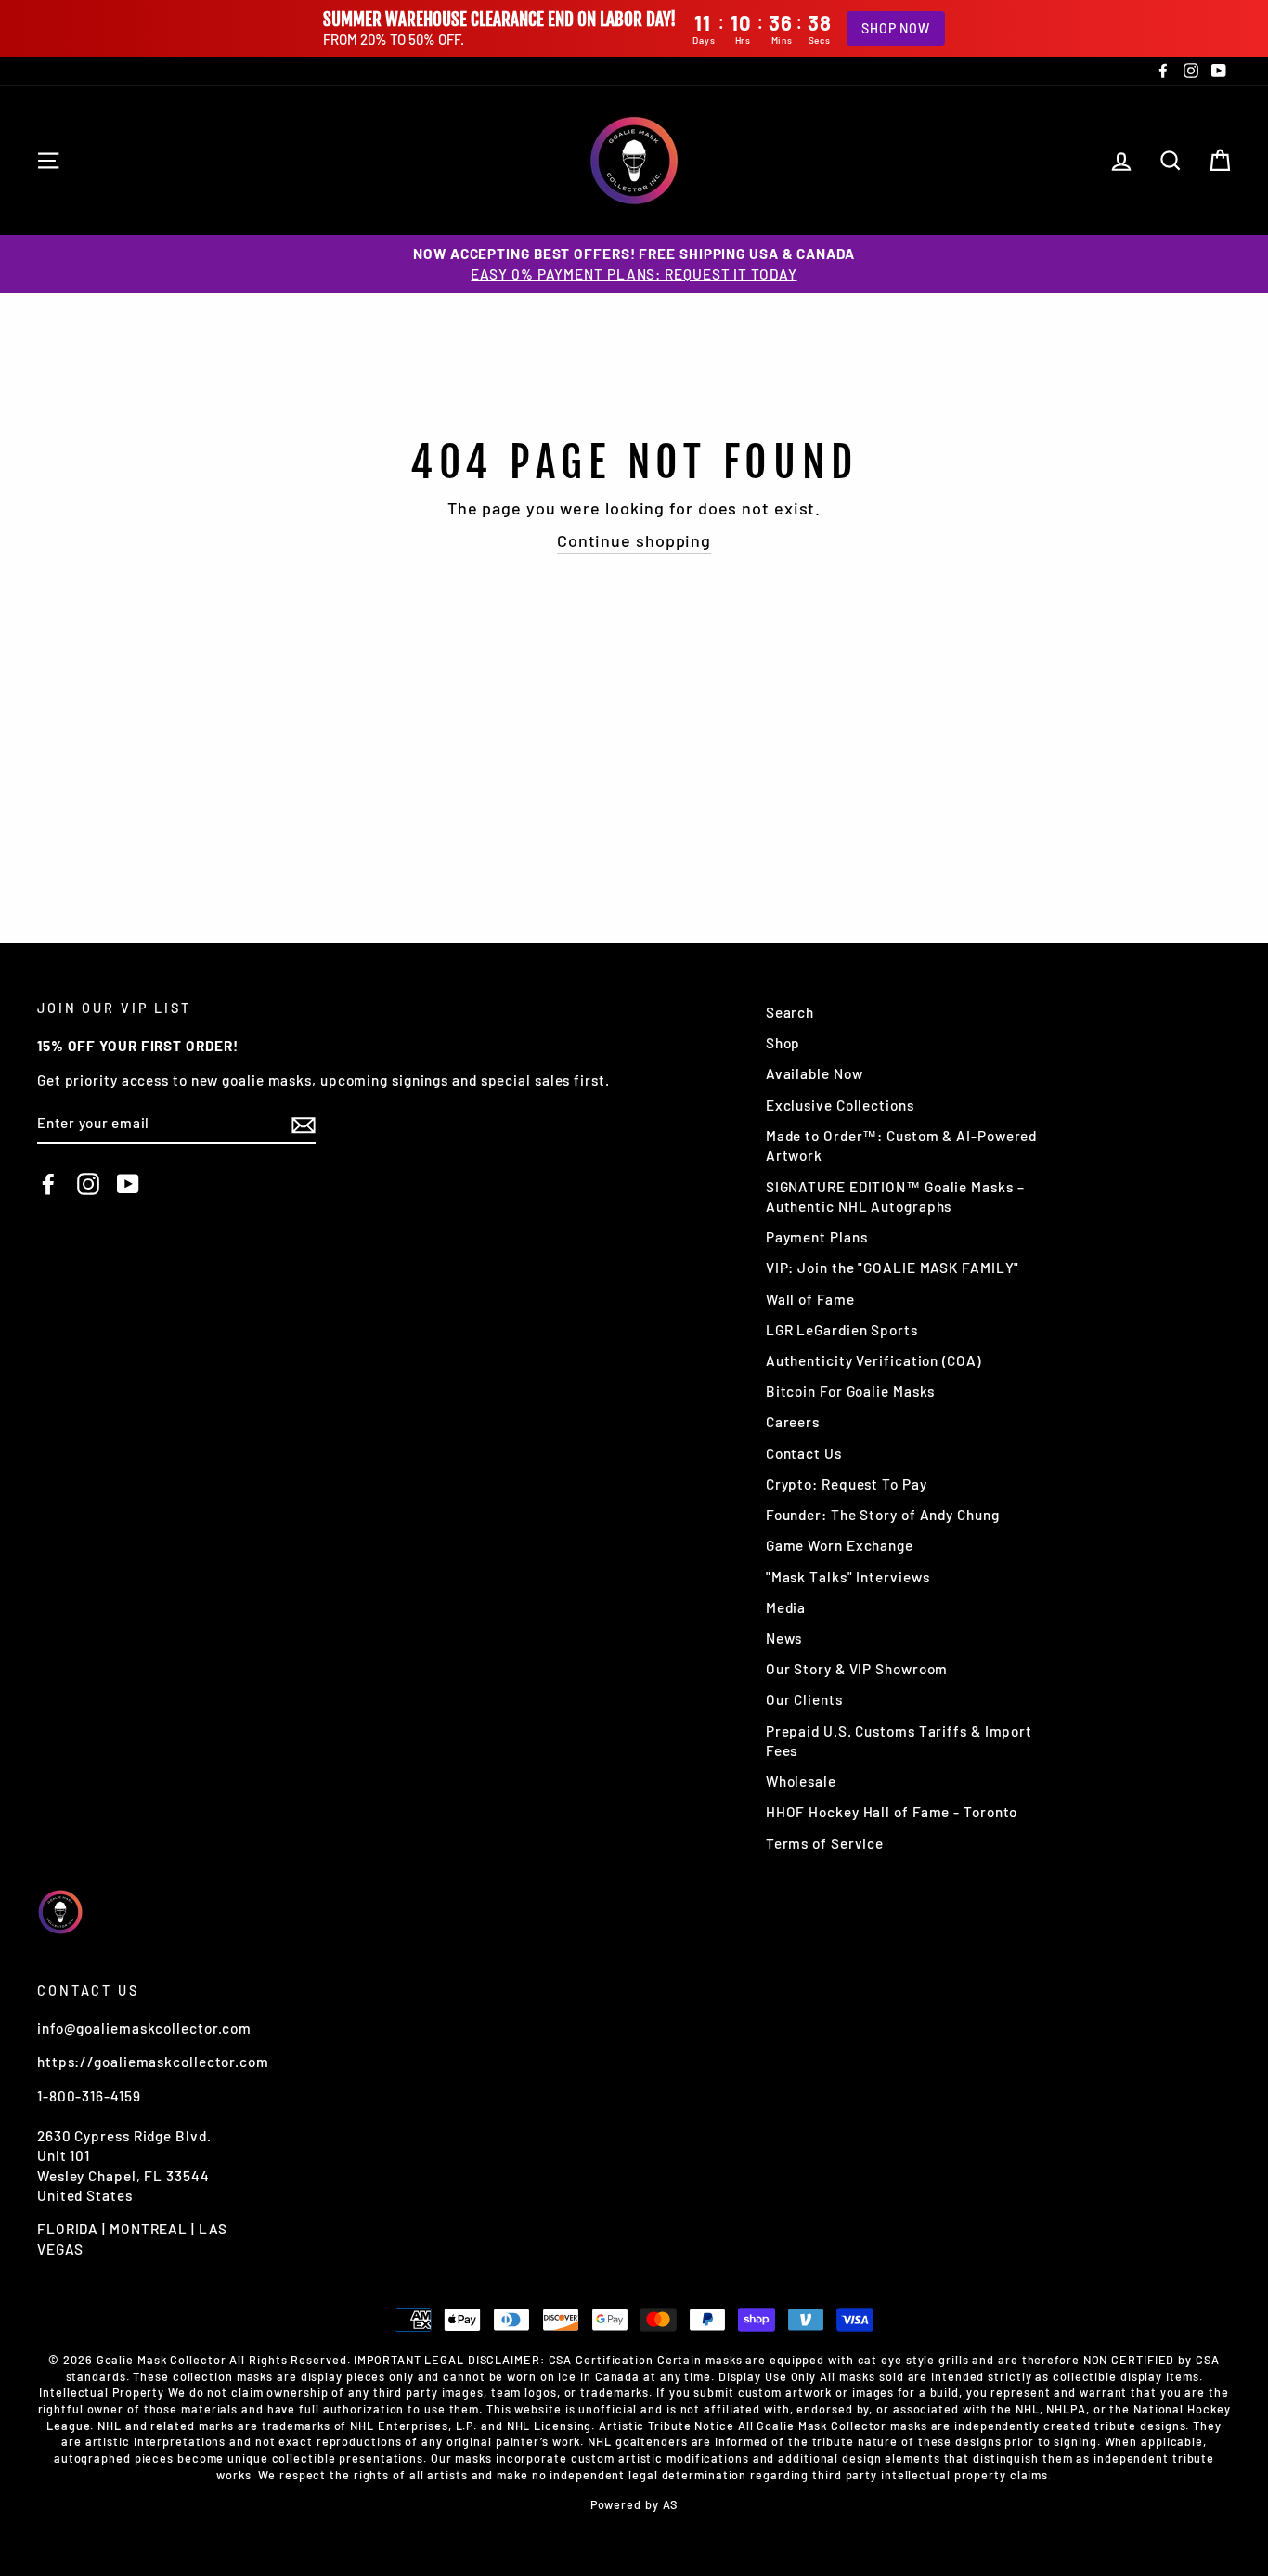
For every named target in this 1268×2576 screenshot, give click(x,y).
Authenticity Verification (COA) (873, 1360)
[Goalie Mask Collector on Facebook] (48, 1183)
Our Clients (804, 1699)
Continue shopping (634, 540)
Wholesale (801, 1781)
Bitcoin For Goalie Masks (851, 1391)
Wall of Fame (810, 1299)
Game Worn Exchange (840, 1545)
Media (786, 1607)
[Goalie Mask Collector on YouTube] (128, 1183)
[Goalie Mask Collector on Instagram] (88, 1183)
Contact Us (804, 1453)
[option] (634, 264)
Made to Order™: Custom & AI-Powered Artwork (902, 1145)
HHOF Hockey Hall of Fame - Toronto (892, 1812)
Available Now (815, 1073)
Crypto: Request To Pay (847, 1484)
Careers (793, 1422)
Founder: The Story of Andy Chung (883, 1515)
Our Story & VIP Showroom (857, 1669)
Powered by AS (634, 2504)
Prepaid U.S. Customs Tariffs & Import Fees (899, 1741)
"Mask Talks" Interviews (848, 1577)
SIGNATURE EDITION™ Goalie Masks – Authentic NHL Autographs (895, 1197)
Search (790, 1012)
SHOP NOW (896, 28)
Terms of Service (825, 1843)
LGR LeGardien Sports (842, 1330)
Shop (783, 1043)
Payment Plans (817, 1237)
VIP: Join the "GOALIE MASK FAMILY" (893, 1268)
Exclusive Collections (840, 1105)
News (784, 1638)
